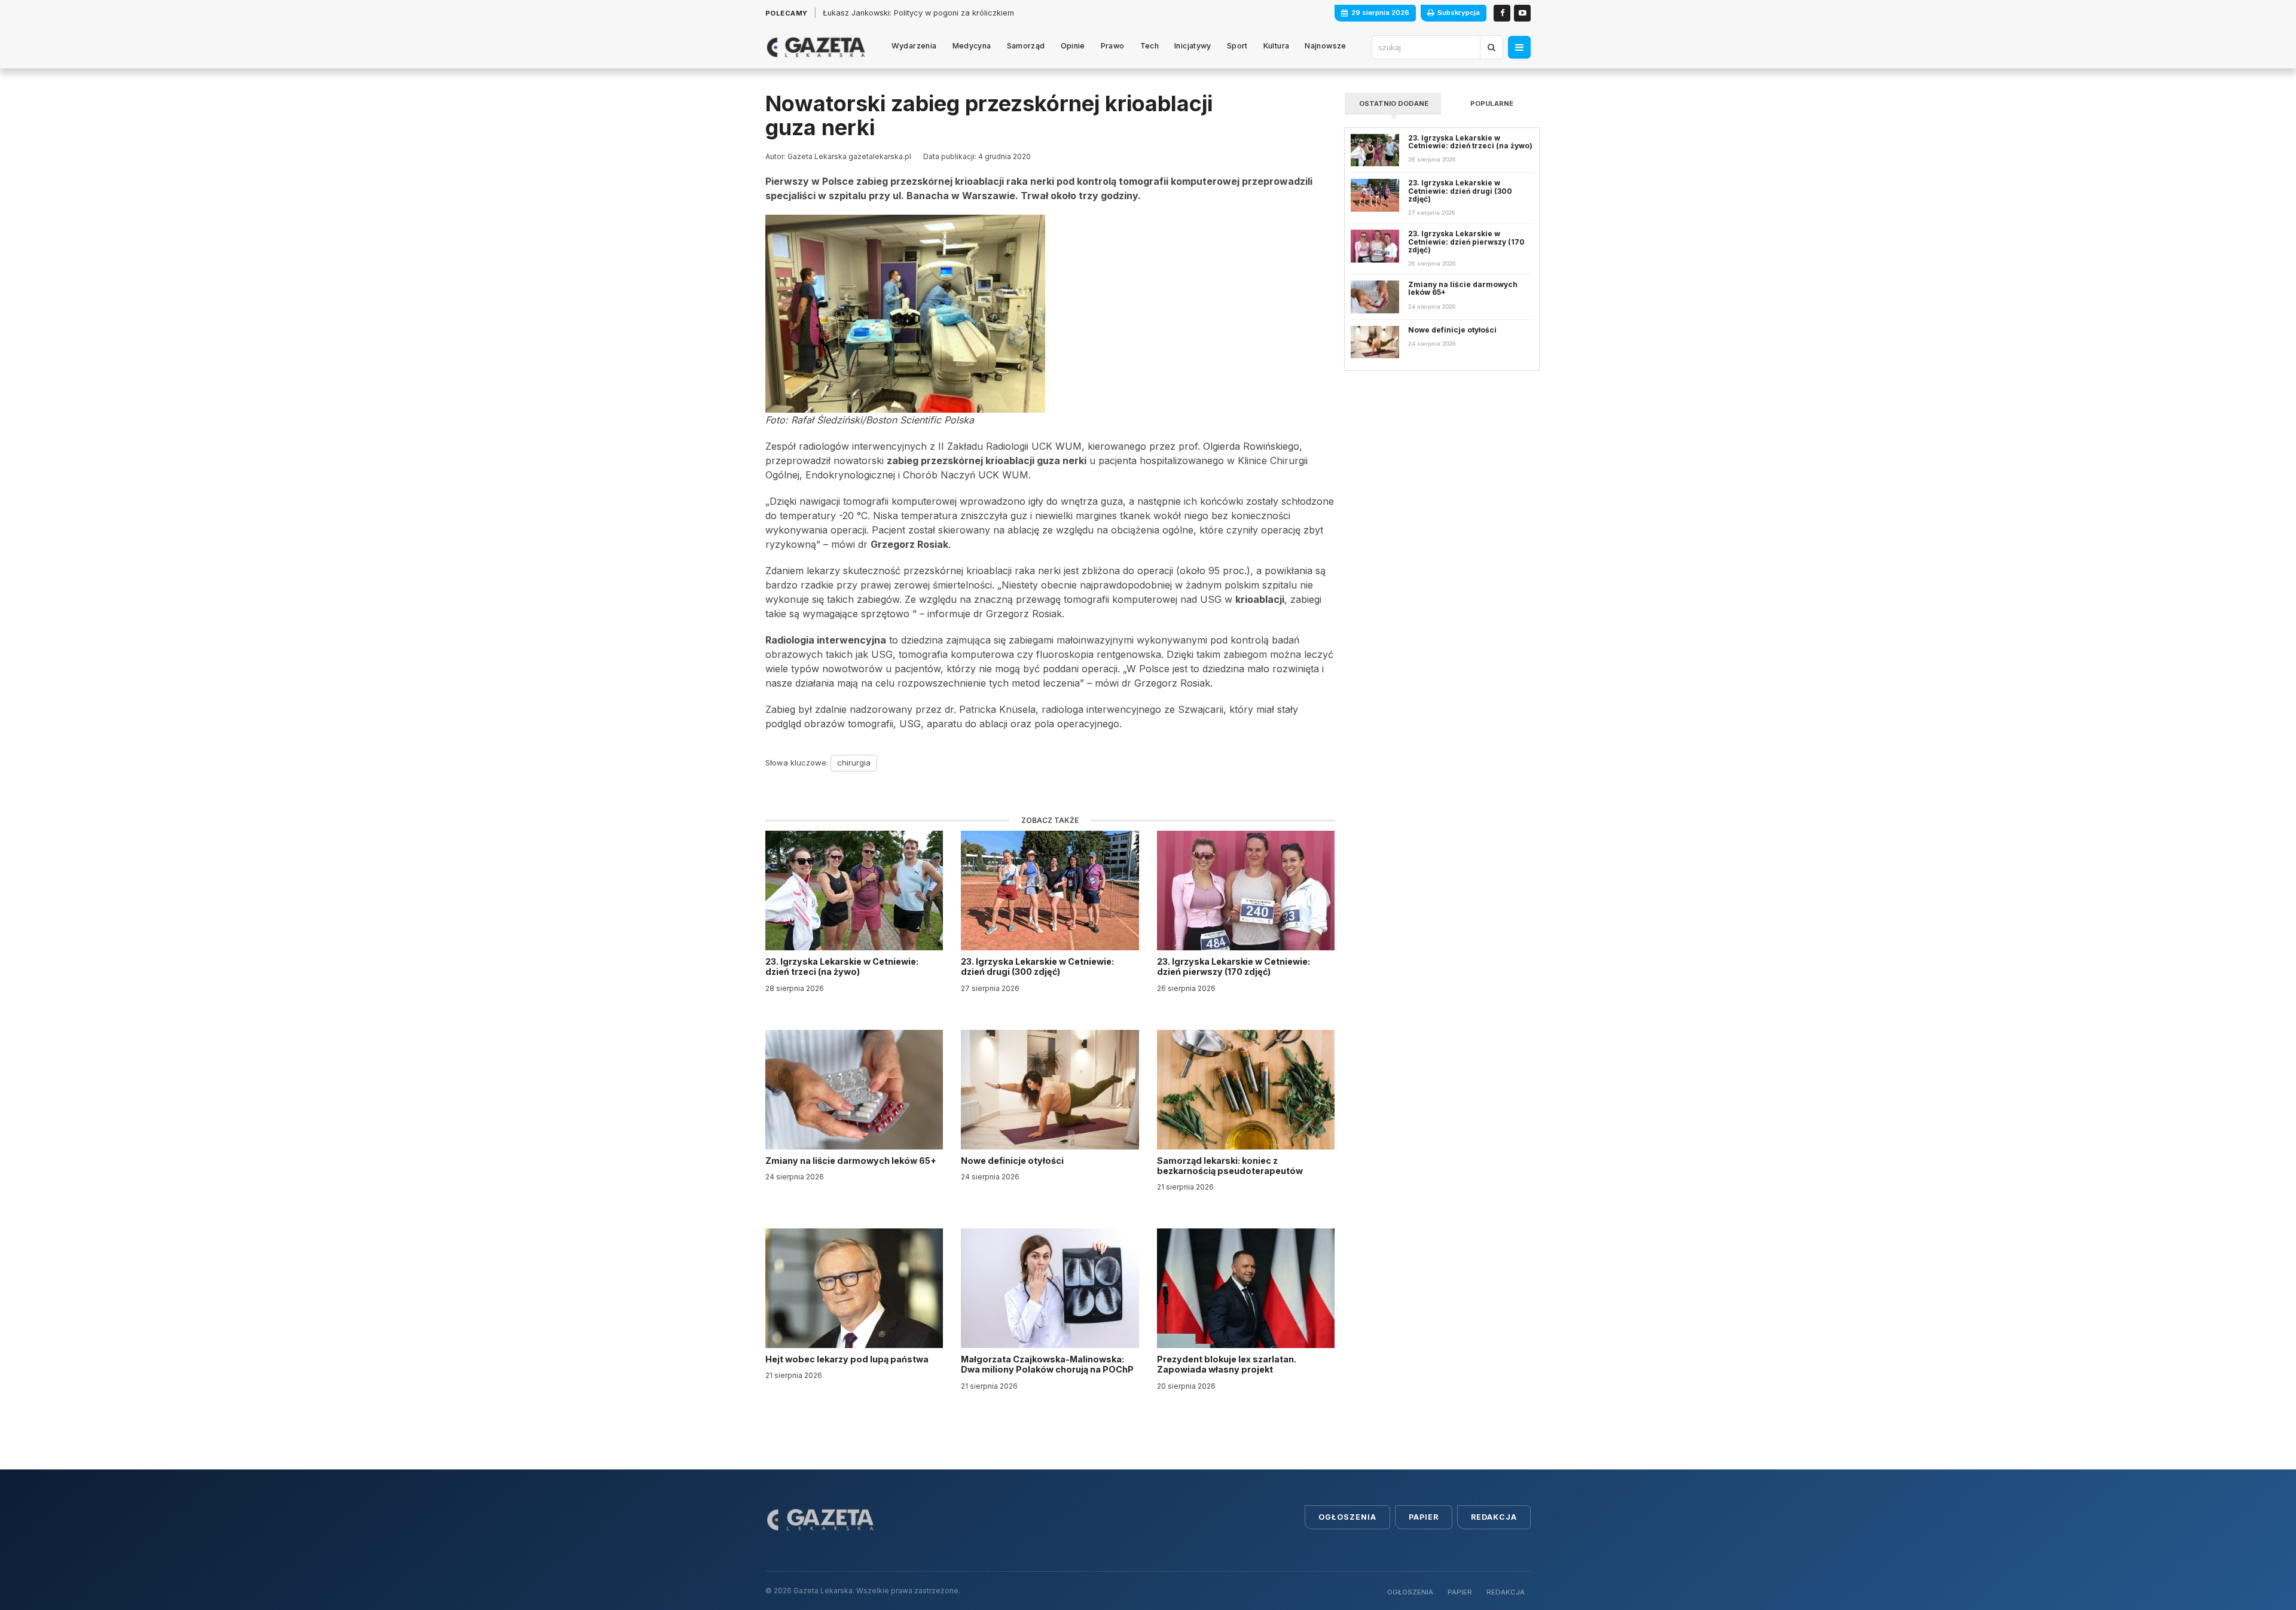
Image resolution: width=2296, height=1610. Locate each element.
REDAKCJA (1506, 1592)
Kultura (1277, 46)
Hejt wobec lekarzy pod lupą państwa (848, 1359)
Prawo (1113, 46)
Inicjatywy (1193, 46)
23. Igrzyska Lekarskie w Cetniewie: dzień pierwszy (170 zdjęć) (1234, 966)
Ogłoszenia (1347, 1517)
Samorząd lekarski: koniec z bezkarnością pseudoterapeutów (1231, 1166)
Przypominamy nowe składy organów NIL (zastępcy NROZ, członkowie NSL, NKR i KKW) (984, 13)
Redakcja (1494, 1517)
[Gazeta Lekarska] (816, 47)
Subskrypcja (1459, 13)
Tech (1150, 46)
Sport (1237, 46)
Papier (1424, 1517)
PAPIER (1460, 1592)
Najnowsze (1325, 46)
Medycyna (972, 46)
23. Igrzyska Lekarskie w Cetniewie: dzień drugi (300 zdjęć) (1037, 966)
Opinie (1073, 46)
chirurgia (854, 763)
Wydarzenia (914, 46)
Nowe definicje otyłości (1013, 1161)
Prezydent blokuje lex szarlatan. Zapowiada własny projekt (1227, 1364)
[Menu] (1519, 47)
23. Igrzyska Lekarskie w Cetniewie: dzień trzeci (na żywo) (842, 966)
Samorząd (1026, 46)
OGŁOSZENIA (1410, 1592)
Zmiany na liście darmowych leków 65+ (852, 1161)
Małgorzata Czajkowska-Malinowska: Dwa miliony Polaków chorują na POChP (1047, 1364)
